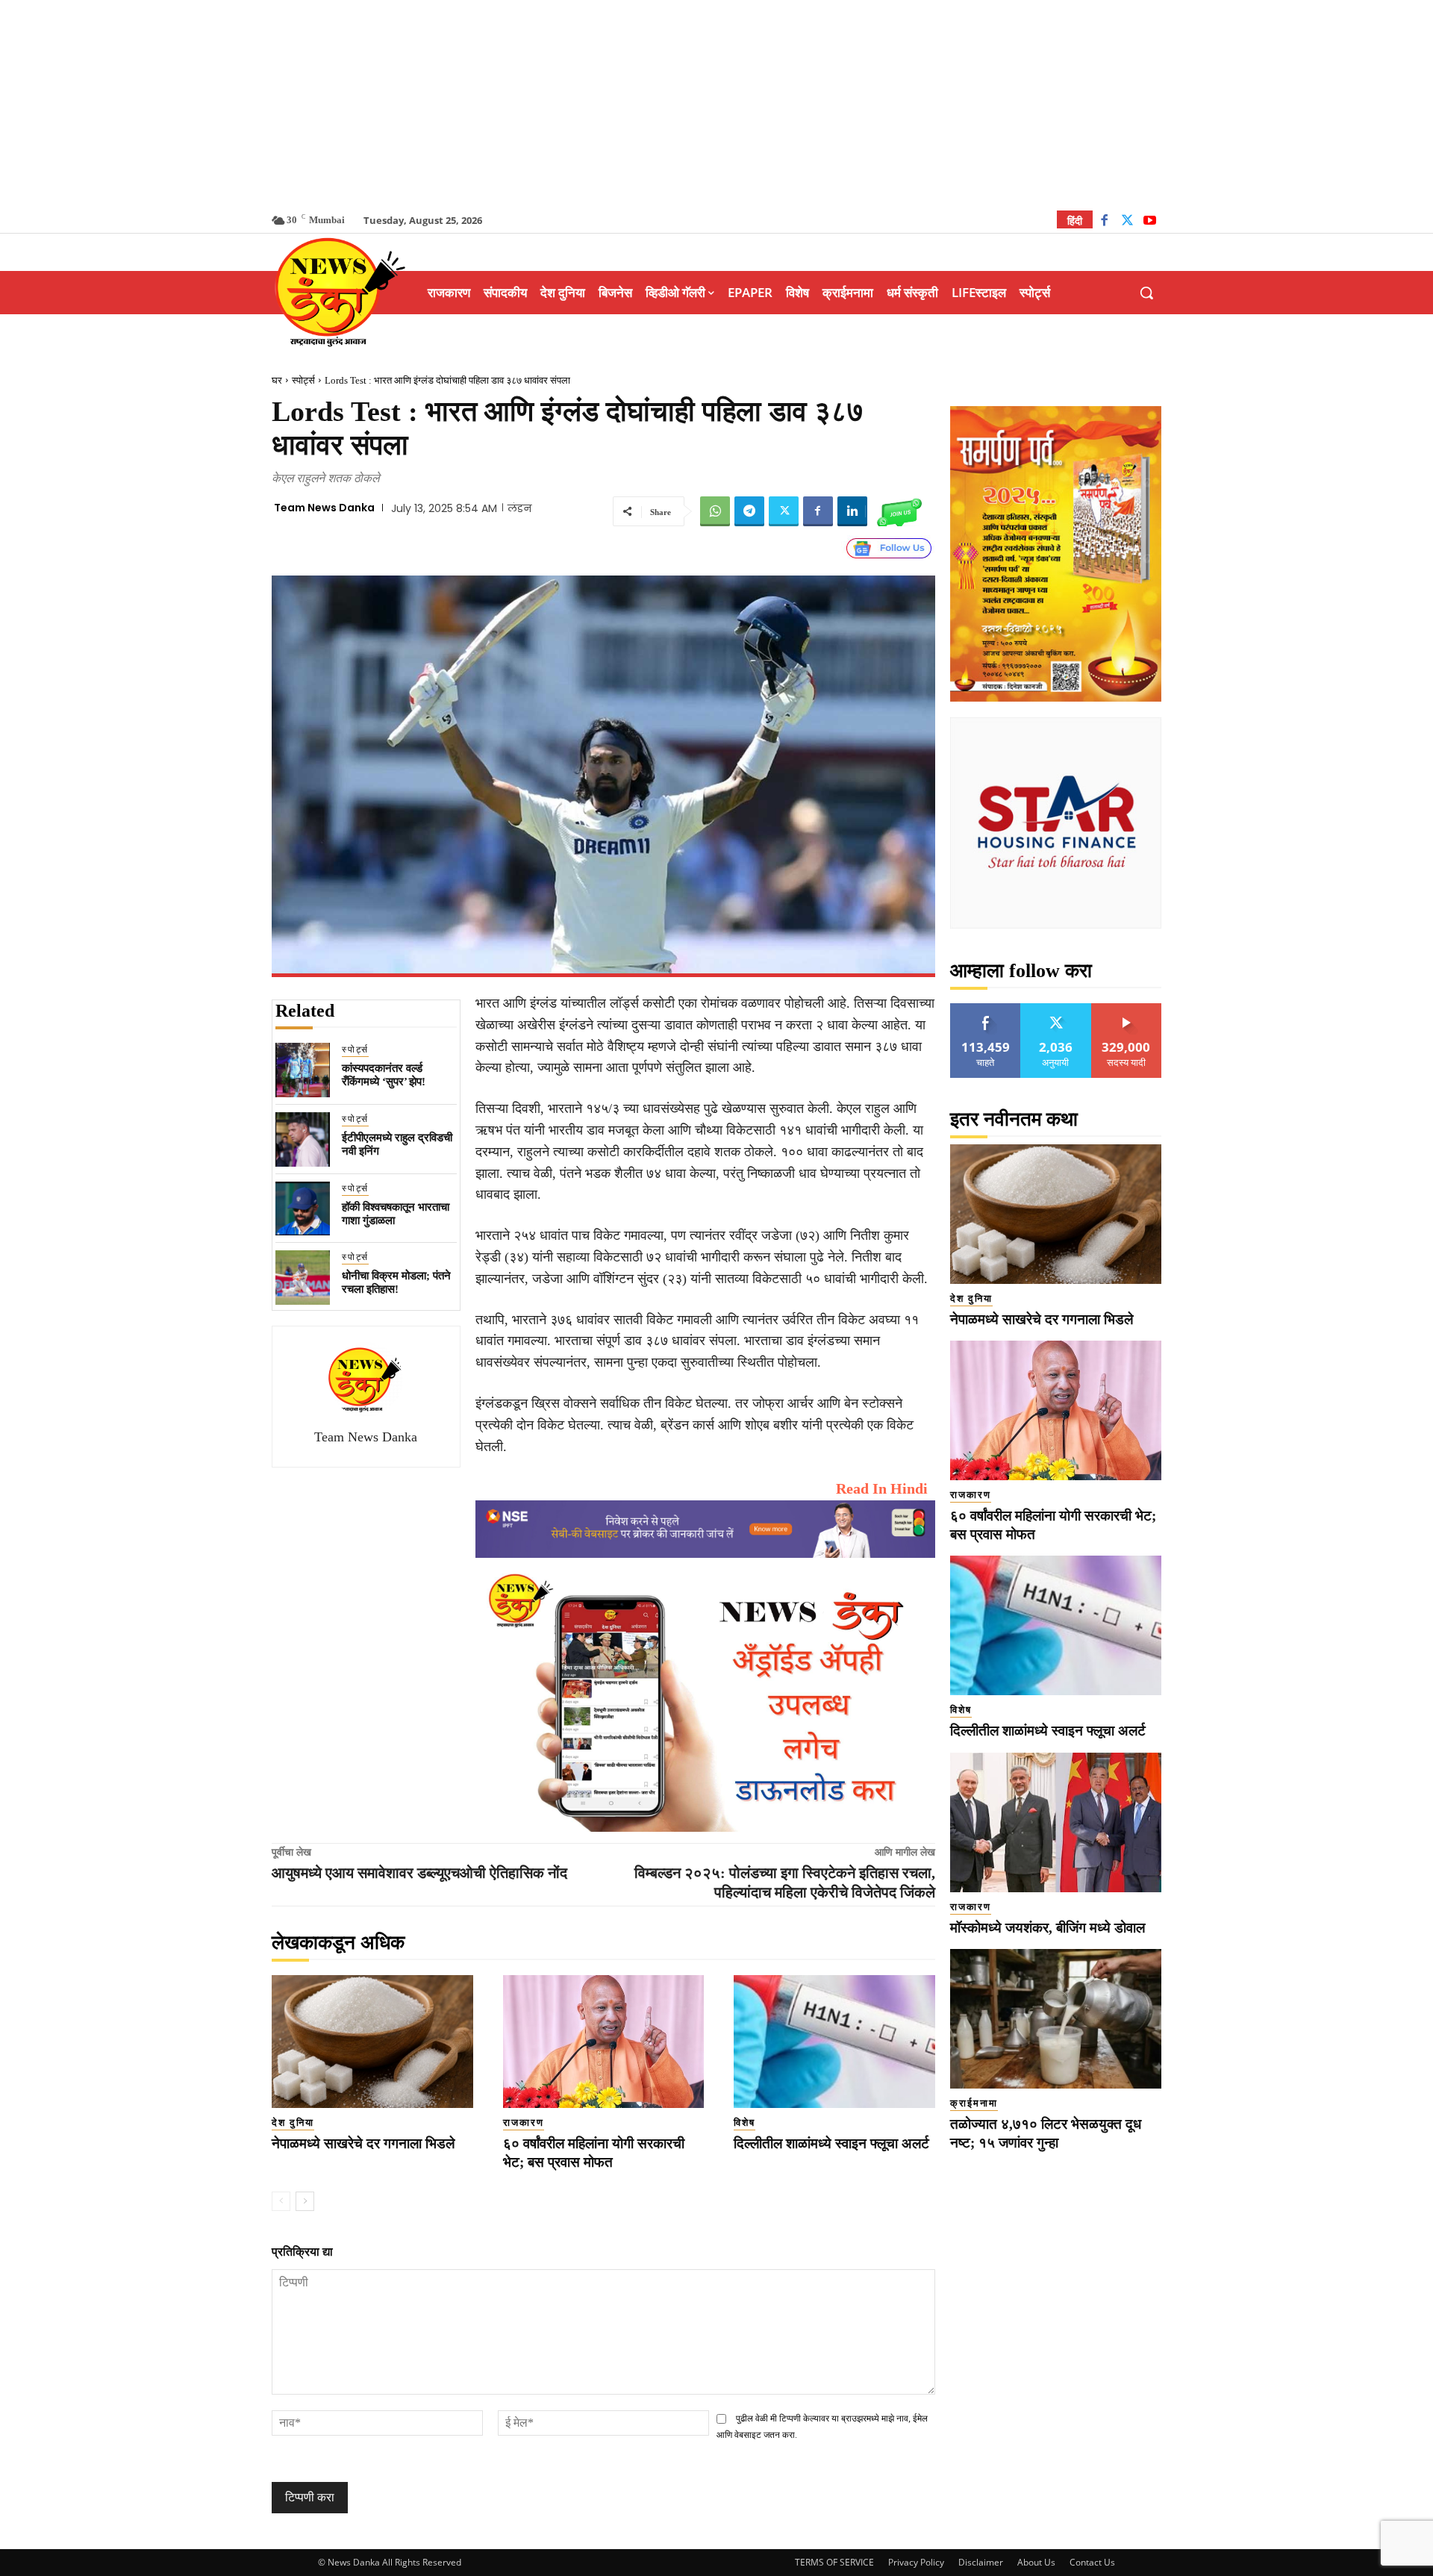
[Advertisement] (716, 105)
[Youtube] (1150, 222)
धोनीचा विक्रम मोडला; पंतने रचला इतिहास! (396, 1282)
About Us (1036, 2562)
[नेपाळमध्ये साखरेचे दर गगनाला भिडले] (372, 2042)
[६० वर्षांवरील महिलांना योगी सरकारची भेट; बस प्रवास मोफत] (604, 2042)
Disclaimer (981, 2562)
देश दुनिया (293, 2123)
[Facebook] (1104, 222)
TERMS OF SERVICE (834, 2562)
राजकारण (524, 2123)
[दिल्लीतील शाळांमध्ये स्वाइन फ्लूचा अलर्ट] (834, 2042)
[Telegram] (749, 511)
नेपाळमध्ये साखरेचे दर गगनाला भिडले (363, 2143)
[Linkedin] (852, 511)
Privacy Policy (916, 2562)
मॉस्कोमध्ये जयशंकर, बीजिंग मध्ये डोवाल (1048, 1928)
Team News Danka (324, 508)
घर (277, 380)
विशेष (744, 2123)
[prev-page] (281, 2201)
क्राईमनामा (974, 2103)
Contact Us (1092, 2562)
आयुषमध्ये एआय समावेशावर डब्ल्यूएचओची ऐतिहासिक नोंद (419, 1873)
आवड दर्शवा (986, 1009)
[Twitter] (1127, 222)
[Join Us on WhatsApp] (899, 511)
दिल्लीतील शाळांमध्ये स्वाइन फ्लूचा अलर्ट (831, 2143)
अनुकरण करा (1056, 1009)
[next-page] (305, 2201)
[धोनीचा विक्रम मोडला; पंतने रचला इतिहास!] (303, 1278)
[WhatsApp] (715, 511)
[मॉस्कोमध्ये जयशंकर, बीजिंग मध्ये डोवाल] (1056, 1822)
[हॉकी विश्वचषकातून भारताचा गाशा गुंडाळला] (303, 1209)
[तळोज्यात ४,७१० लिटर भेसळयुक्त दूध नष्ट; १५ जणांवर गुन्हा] (1056, 2019)
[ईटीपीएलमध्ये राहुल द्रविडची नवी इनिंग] (303, 1139)
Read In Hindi (882, 1488)
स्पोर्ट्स (303, 380)
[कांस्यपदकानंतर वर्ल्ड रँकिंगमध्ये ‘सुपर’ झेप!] (303, 1070)
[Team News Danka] (366, 1379)
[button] (1146, 293)
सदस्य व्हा (1127, 1009)
